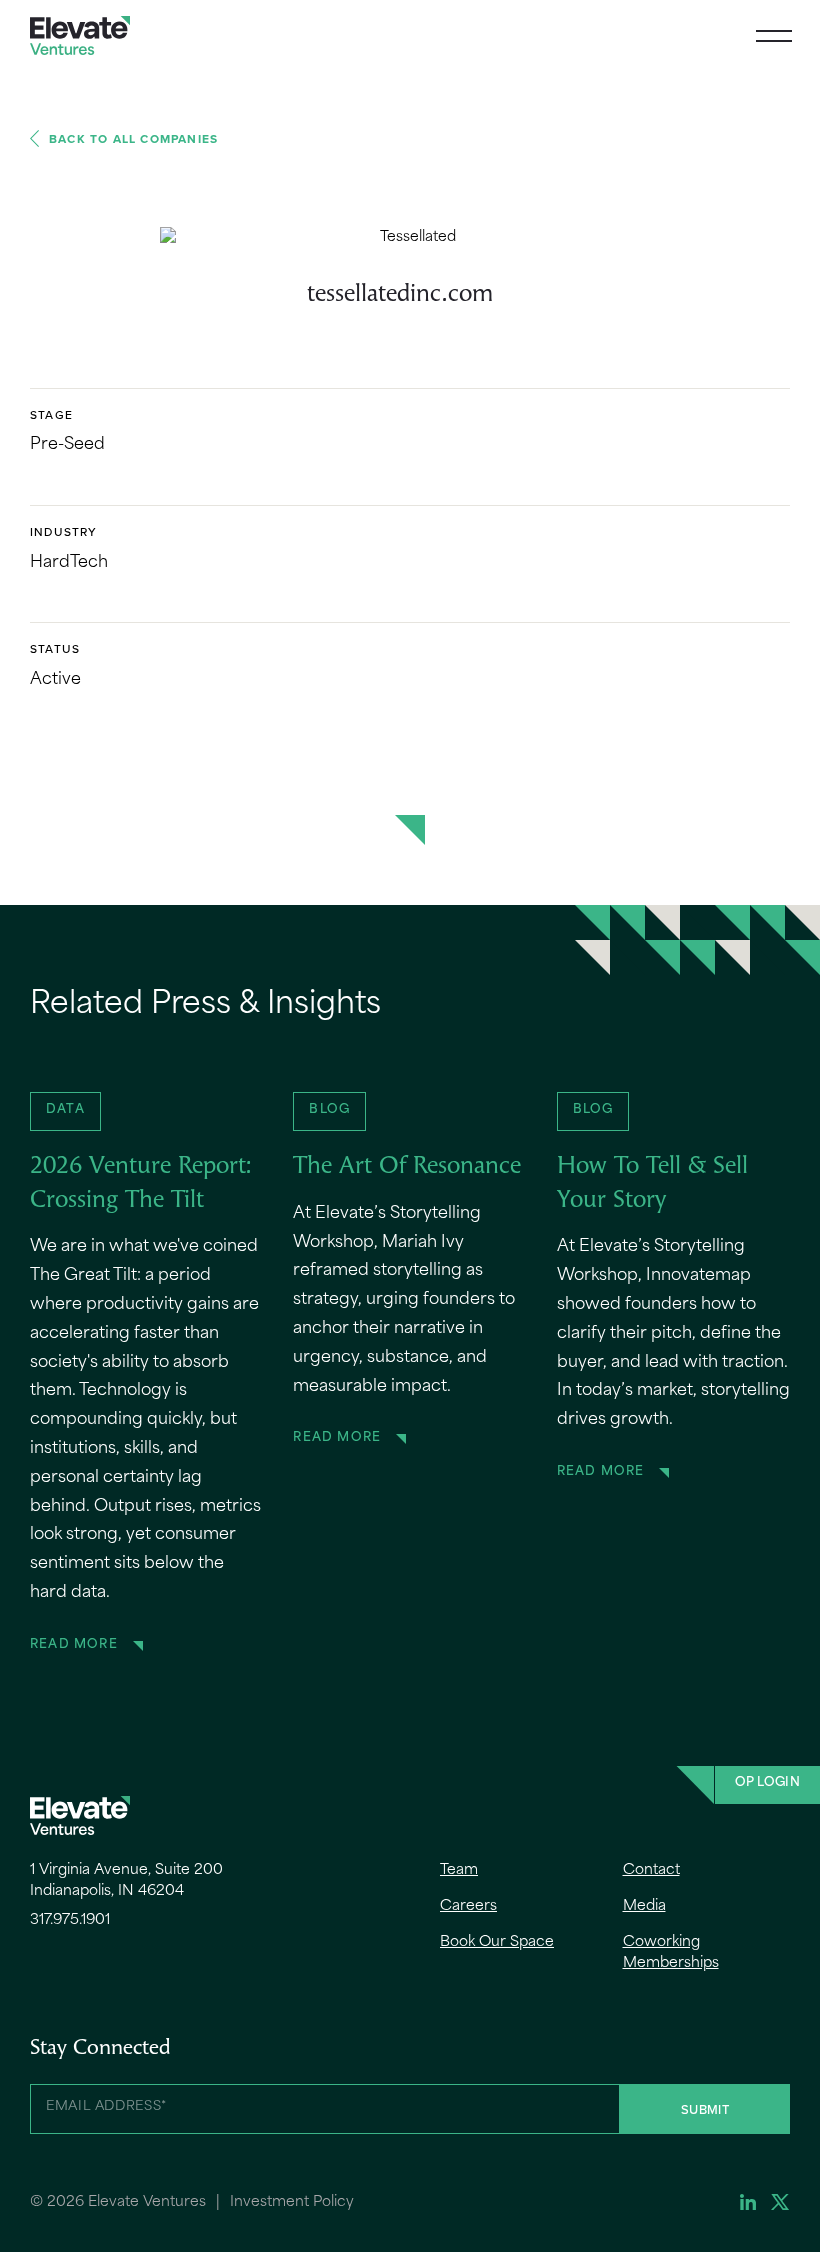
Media (644, 1906)
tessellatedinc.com (400, 295)
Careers (468, 1906)
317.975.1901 (70, 1920)
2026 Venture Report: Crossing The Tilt (141, 1184)
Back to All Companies (133, 138)
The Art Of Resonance (407, 1167)
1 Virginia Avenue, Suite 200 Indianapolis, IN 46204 (126, 1881)
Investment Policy (292, 2202)
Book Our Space (497, 1942)
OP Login (767, 1783)
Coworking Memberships (671, 1953)
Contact (651, 1870)
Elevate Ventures (80, 35)
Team (459, 1870)
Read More (74, 1645)
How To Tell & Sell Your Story (652, 1184)
